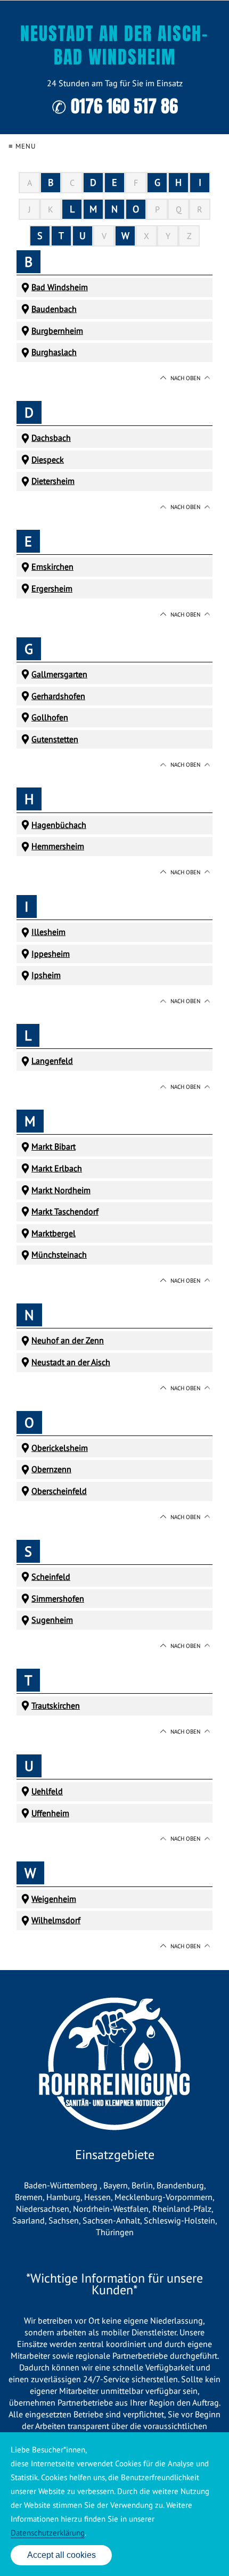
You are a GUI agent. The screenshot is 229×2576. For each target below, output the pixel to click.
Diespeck (48, 460)
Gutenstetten (55, 739)
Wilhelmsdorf (56, 1920)
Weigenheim (54, 1899)
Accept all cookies (62, 2555)
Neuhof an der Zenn (68, 1340)
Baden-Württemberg (62, 2185)
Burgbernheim (57, 331)
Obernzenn (51, 1469)
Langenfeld (52, 1061)
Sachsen (64, 2220)
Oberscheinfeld (59, 1491)
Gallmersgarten (59, 674)
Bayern (116, 2185)
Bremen (29, 2197)
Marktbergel (54, 1233)
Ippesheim (51, 954)
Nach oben (185, 378)
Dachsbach (51, 438)
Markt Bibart (54, 1146)
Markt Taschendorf (65, 1211)
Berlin (142, 2185)
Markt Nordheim (61, 1190)
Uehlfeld (47, 1791)
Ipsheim (46, 975)
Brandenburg (180, 2185)
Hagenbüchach (59, 825)
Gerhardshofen (58, 696)
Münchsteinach (59, 1254)
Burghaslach (54, 352)
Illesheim (48, 932)
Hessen (97, 2197)
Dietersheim (53, 481)
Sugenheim (52, 1620)
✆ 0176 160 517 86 (115, 106)
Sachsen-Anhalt (111, 2220)
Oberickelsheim (60, 1448)
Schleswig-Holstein (179, 2220)
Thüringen (115, 2232)
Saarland (28, 2220)
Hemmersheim (58, 846)
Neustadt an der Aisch (71, 1362)
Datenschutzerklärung (48, 2533)
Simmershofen (58, 1598)
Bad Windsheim (60, 287)
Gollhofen (50, 717)
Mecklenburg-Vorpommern (163, 2197)
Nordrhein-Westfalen (111, 2209)
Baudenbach (54, 309)
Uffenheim (50, 1813)
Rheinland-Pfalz (182, 2209)
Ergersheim (52, 588)
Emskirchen (52, 567)
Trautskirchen (56, 1705)
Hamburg (63, 2197)
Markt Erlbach (57, 1168)
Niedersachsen (43, 2209)
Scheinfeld (51, 1577)
